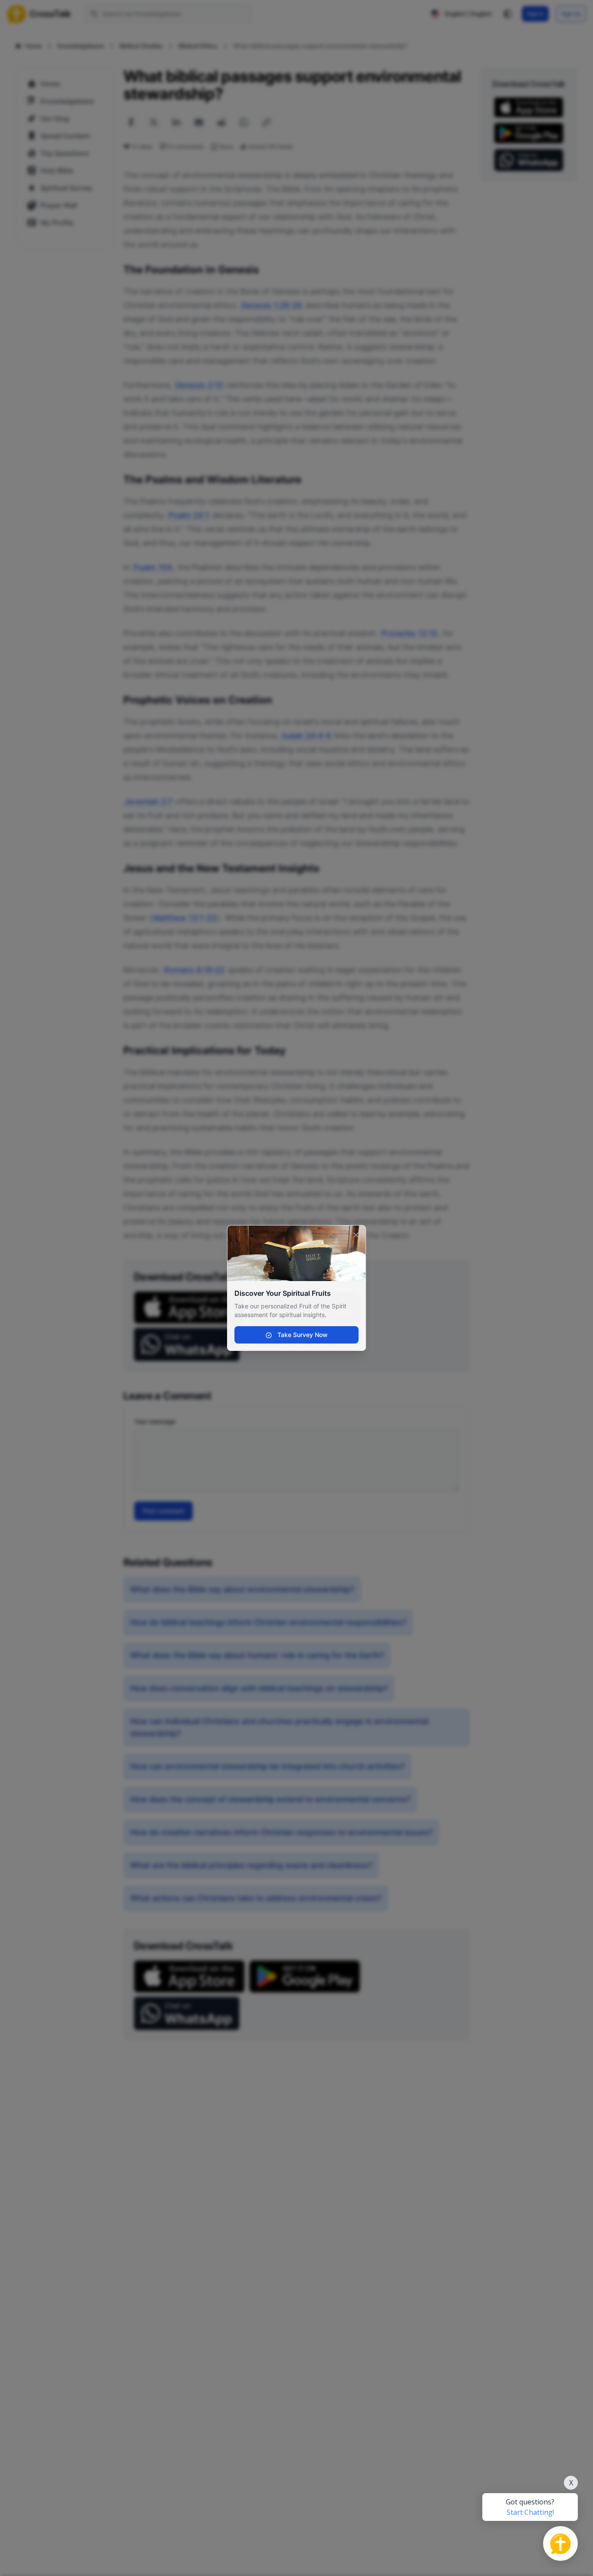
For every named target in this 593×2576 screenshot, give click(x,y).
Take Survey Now (302, 1335)
